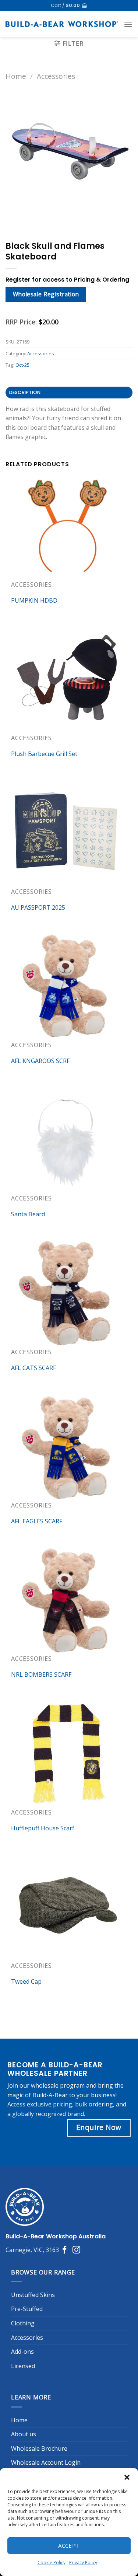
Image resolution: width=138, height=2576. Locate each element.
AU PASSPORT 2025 (38, 907)
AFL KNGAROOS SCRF (40, 1061)
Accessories (56, 76)
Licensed (23, 2366)
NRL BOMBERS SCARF (41, 1674)
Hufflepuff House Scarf (43, 1828)
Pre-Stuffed (27, 2309)
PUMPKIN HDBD (34, 600)
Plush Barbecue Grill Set (44, 754)
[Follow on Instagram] (76, 2250)
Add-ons (22, 2352)
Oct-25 (22, 365)
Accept (69, 2545)
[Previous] (13, 217)
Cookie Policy (52, 2563)
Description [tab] (25, 392)
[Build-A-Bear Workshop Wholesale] (62, 24)
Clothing (23, 2323)
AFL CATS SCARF (33, 1368)
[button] (127, 2477)
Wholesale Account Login (46, 2462)
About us (24, 2434)
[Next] (33, 217)
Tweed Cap (26, 1981)
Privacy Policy (83, 2563)
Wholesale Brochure (39, 2448)
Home (16, 76)
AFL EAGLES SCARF (37, 1521)
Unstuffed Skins (33, 2295)
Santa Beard (28, 1214)
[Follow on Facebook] (65, 2250)
